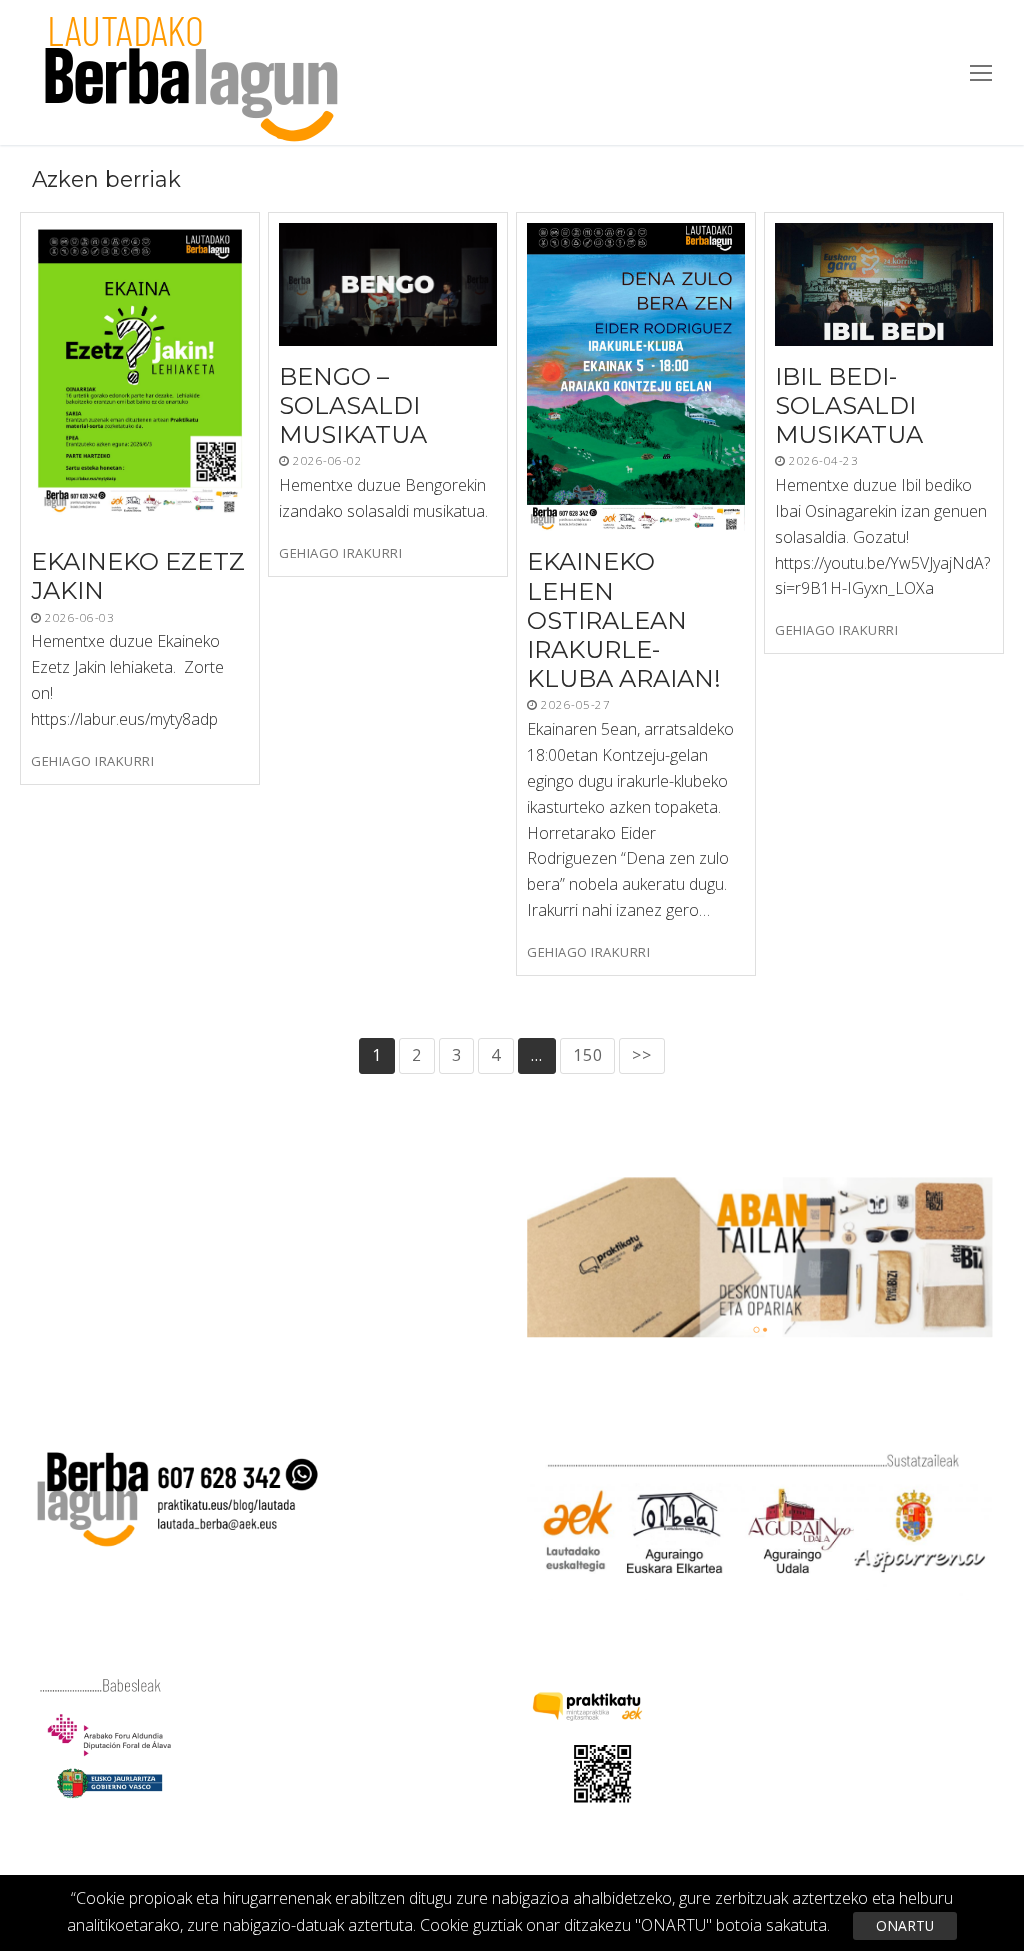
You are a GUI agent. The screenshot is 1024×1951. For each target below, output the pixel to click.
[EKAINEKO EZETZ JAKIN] (140, 377)
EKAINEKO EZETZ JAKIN (138, 577)
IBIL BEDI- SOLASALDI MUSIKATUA (849, 405)
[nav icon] (981, 73)
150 (587, 1055)
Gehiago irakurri (92, 761)
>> (642, 1055)
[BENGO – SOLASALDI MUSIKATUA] (388, 284)
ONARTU (905, 1925)
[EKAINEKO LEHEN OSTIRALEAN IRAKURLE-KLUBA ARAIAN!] (636, 377)
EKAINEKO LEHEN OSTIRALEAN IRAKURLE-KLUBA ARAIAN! (624, 621)
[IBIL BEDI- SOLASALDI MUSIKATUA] (884, 284)
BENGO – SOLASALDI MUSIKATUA (353, 405)
